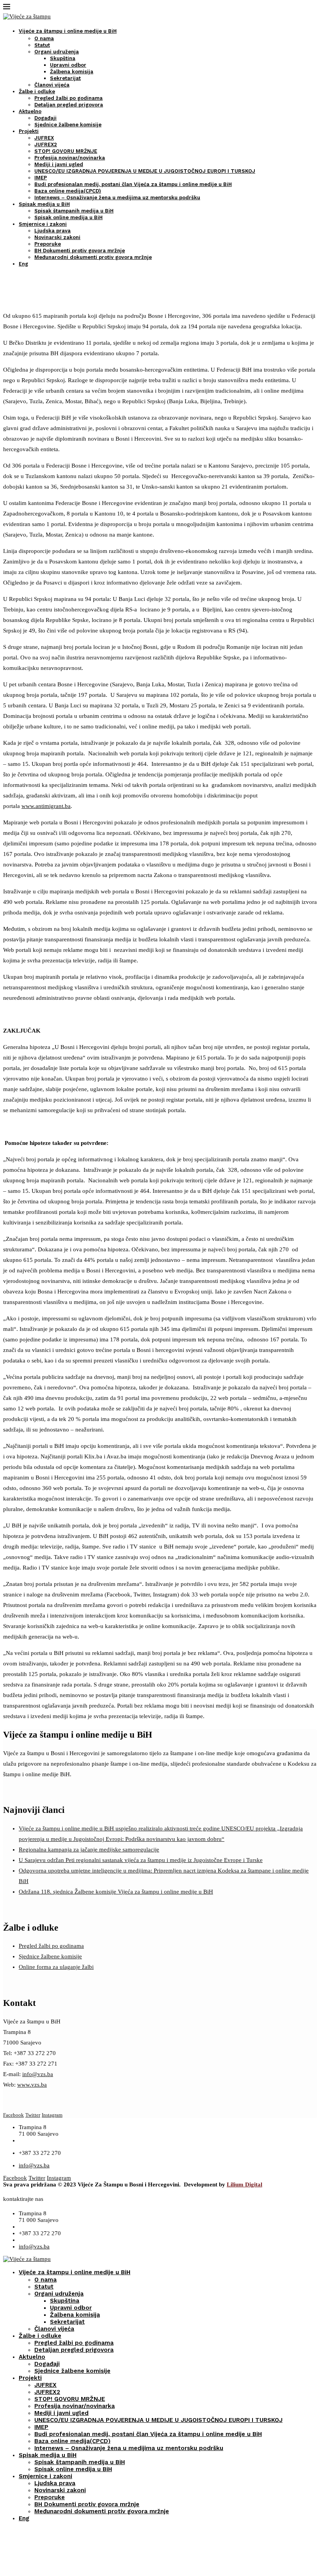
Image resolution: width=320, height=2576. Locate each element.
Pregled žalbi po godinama (68, 98)
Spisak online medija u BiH (68, 217)
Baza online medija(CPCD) (68, 191)
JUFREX (44, 138)
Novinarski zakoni (57, 237)
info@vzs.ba (38, 2074)
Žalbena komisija (72, 72)
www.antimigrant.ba (46, 806)
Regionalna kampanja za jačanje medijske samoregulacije (89, 1850)
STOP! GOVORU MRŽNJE (66, 151)
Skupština (63, 58)
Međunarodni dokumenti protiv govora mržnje (93, 257)
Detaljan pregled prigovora (69, 105)
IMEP (41, 178)
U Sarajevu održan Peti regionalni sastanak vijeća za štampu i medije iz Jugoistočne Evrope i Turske (141, 1860)
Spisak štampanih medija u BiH (74, 211)
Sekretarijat (65, 78)
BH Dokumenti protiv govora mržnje (80, 251)
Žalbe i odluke (37, 91)
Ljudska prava (52, 231)
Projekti (29, 131)
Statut (42, 45)
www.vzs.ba (32, 2085)
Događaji (45, 118)
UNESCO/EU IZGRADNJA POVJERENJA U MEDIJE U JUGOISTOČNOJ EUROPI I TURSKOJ (145, 171)
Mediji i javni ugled (59, 164)
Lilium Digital (244, 2184)
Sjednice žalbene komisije (68, 125)
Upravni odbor (68, 65)
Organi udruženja (57, 52)
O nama (44, 38)
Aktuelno (30, 111)
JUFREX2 (46, 144)
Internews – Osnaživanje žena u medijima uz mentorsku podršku (117, 198)
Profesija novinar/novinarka (70, 158)
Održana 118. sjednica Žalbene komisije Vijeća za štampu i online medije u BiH (116, 1892)
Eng (23, 264)
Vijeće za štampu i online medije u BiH (68, 31)
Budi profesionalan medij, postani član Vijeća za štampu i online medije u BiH (133, 184)
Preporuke (48, 244)
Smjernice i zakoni (43, 224)
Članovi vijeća (52, 85)
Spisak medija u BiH (44, 204)
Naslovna (15, 301)
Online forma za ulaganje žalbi (56, 1967)
